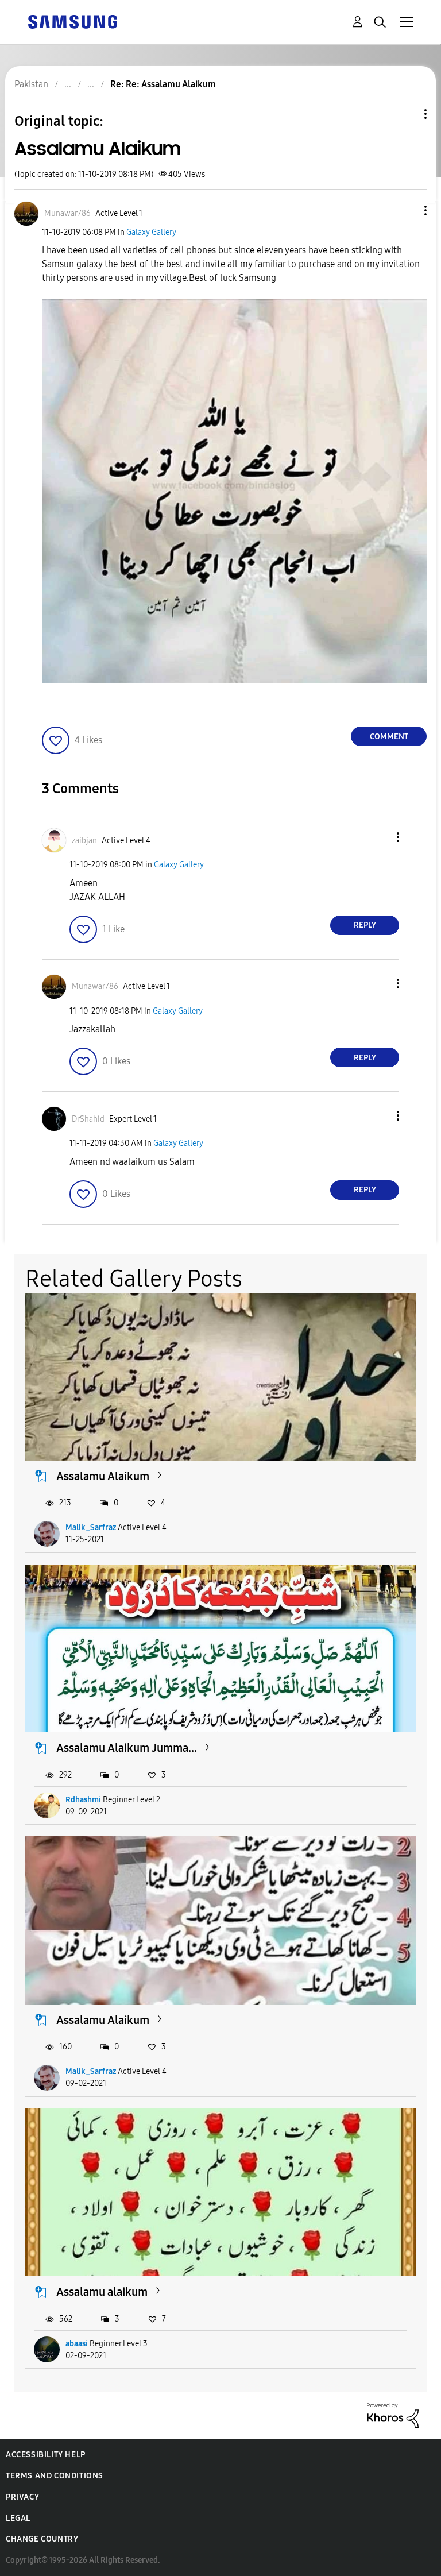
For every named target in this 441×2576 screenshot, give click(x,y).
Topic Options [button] (406, 114)
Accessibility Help (46, 2455)
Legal (18, 2518)
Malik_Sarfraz (91, 1528)
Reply (365, 925)
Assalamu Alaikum (103, 1476)
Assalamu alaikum (102, 2292)
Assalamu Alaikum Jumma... (127, 1748)
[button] (407, 211)
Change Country (42, 2539)
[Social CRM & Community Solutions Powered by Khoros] (393, 2415)
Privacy (22, 2497)
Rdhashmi (83, 1800)
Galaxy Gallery (151, 232)
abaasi (77, 2344)
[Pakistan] (72, 21)
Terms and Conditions (55, 2476)
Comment (389, 737)
